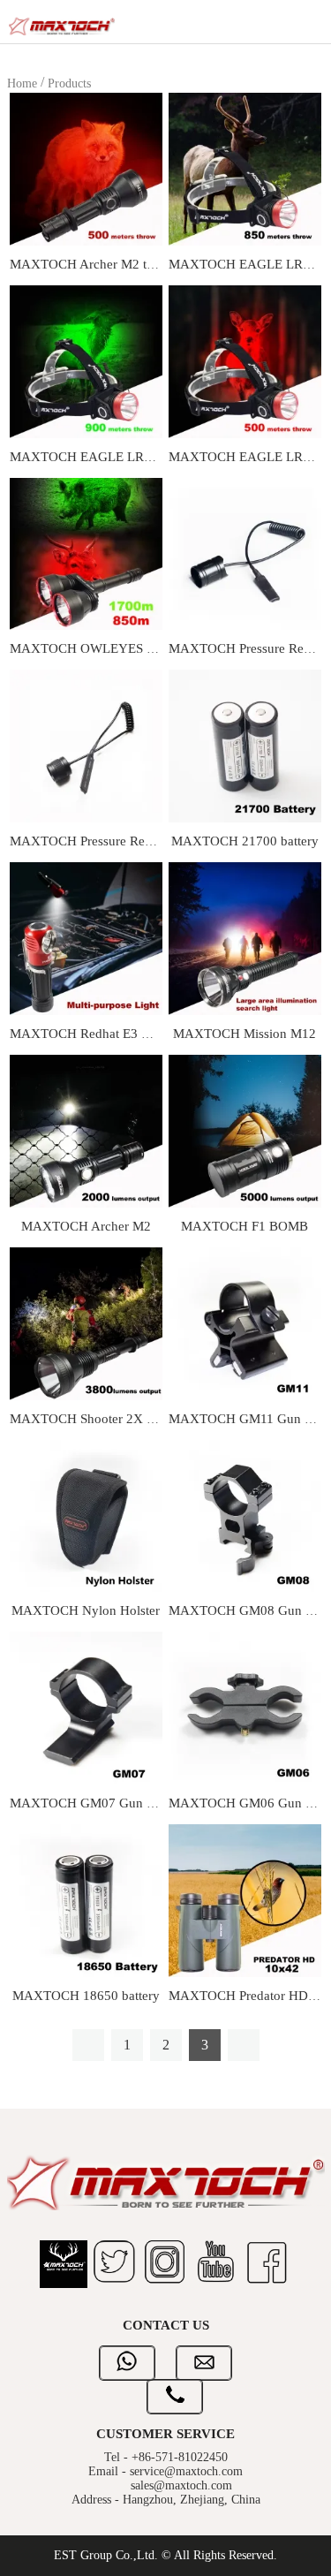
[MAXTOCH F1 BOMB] (245, 1130)
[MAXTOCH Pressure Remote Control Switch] (245, 553)
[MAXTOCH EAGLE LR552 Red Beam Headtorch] (245, 360)
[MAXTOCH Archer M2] (86, 1130)
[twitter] (115, 2266)
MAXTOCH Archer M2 (86, 1226)
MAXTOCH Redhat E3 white (90, 1034)
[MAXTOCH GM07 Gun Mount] (86, 1707)
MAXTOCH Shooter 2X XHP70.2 (104, 1419)
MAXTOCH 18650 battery (86, 1996)
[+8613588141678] (127, 2371)
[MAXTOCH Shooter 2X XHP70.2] (86, 1322)
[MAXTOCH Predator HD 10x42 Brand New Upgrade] (245, 1900)
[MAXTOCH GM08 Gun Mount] (245, 1515)
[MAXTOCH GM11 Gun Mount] (245, 1322)
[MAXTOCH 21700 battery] (245, 745)
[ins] (166, 2266)
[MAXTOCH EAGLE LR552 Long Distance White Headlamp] (245, 168)
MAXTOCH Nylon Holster (86, 1610)
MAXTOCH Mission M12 (244, 1034)
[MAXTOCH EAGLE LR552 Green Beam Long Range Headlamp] (86, 360)
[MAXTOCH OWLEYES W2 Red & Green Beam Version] (86, 553)
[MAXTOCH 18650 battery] (86, 1900)
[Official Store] (64, 2266)
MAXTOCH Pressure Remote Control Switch (134, 841)
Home (22, 83)
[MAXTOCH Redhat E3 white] (86, 938)
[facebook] (267, 2266)
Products (69, 83)
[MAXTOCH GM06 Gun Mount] (245, 1707)
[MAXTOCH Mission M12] (245, 938)
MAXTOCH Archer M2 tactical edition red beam (144, 264)
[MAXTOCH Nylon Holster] (86, 1515)
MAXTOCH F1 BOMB (244, 1226)
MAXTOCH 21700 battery (245, 841)
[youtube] (216, 2266)
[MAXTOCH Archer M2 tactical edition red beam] (86, 168)
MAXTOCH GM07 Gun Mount (96, 1803)
